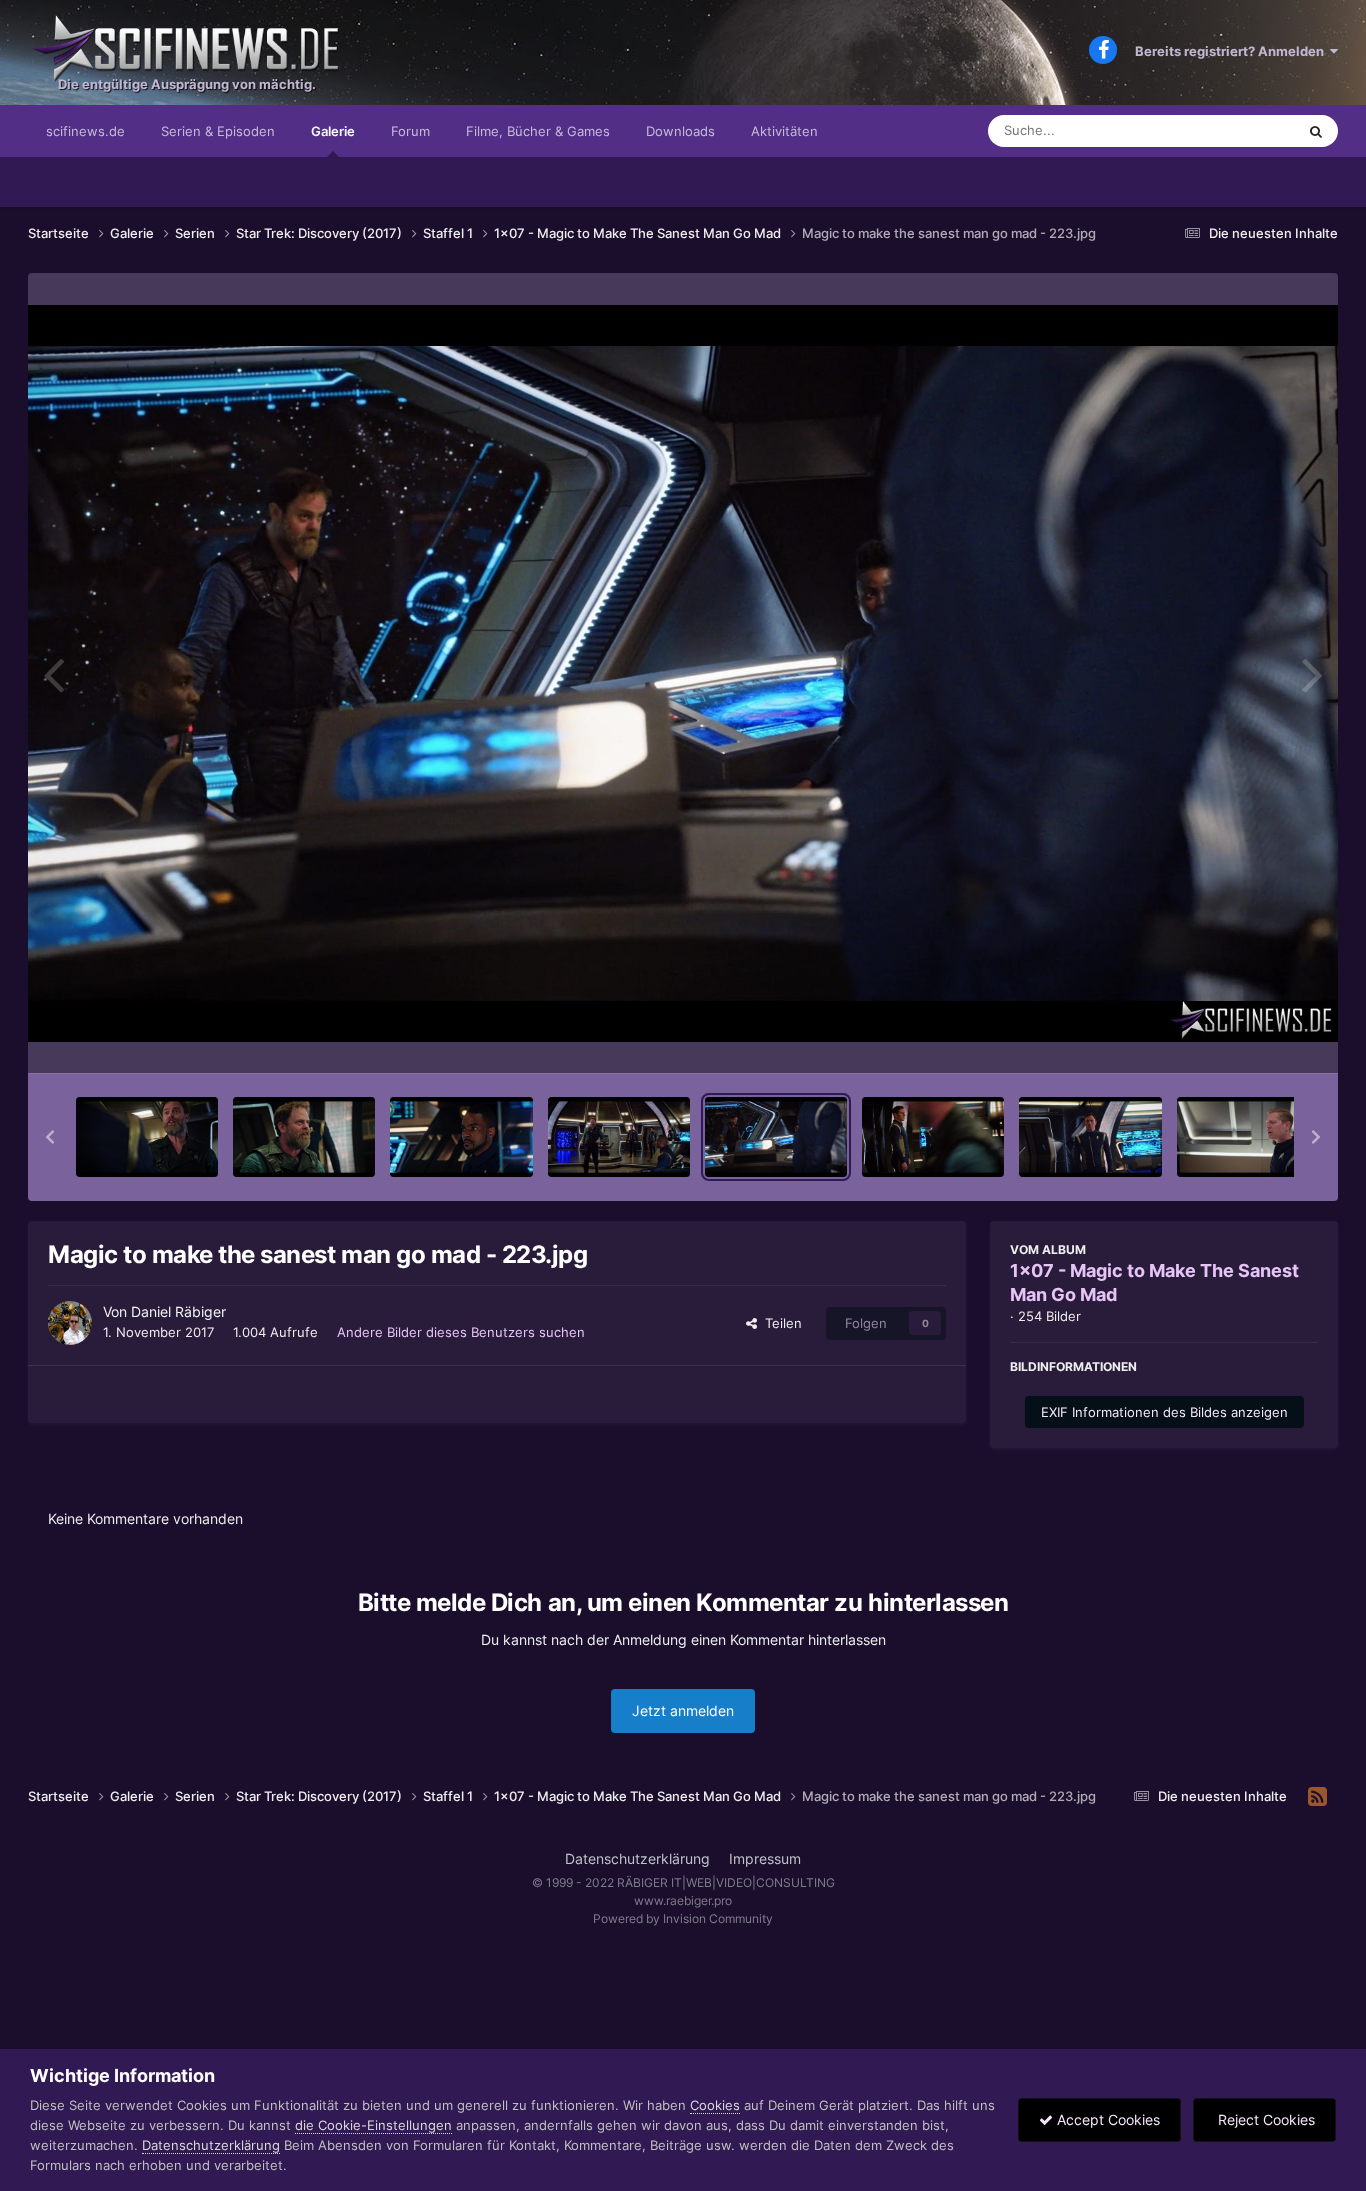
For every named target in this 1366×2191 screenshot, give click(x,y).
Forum (410, 131)
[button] (50, 1137)
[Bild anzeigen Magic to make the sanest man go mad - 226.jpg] (1248, 1137)
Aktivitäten (784, 131)
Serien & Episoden (218, 131)
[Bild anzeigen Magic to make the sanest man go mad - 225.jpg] (1090, 1137)
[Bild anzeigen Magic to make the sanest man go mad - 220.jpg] (304, 1137)
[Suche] (1316, 131)
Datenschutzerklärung (637, 1858)
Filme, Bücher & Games (538, 131)
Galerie (333, 131)
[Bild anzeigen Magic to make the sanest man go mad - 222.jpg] (619, 1137)
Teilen (779, 1323)
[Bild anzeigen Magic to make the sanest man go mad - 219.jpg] (147, 1137)
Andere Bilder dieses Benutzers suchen (461, 1332)
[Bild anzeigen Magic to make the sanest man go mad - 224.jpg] (933, 1137)
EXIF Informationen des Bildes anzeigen (1164, 1412)
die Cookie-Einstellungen (373, 2125)
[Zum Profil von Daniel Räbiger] (70, 1323)
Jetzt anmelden (683, 1710)
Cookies (715, 2105)
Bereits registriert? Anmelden (1232, 51)
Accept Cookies (1106, 2119)
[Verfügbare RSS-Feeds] (1317, 1797)
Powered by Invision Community (683, 1918)
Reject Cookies (1264, 2119)
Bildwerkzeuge (1247, 1037)
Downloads (680, 131)
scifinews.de (85, 131)
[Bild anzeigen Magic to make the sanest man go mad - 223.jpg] (776, 1137)
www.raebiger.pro (683, 1900)
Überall (1247, 130)
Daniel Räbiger (178, 1311)
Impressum (765, 1858)
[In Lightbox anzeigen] (683, 673)
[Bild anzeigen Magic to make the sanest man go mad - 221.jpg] (461, 1137)
